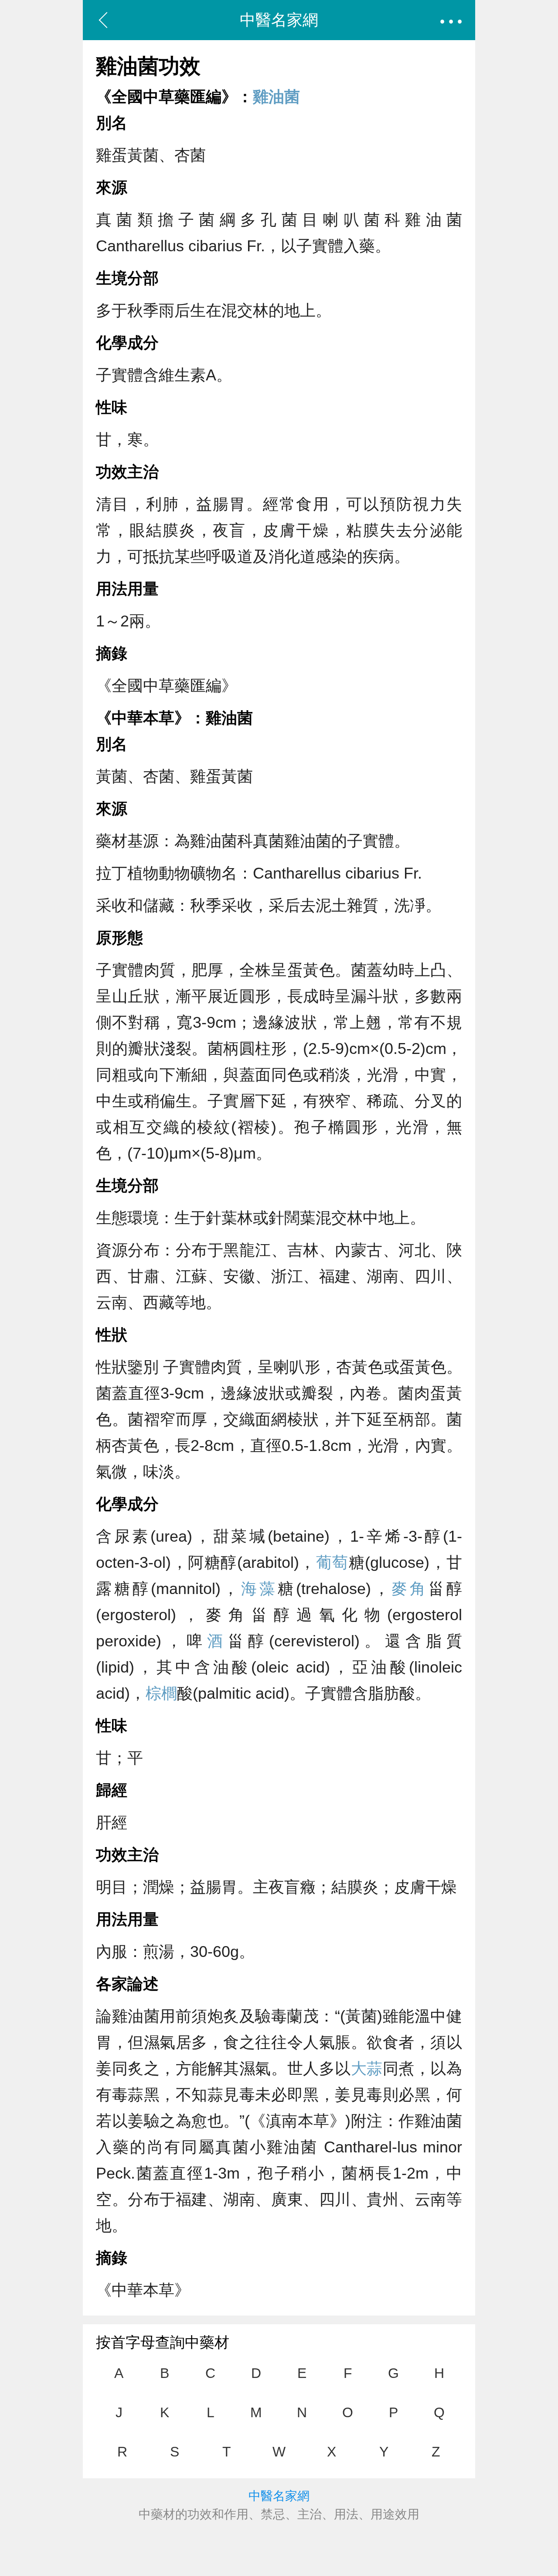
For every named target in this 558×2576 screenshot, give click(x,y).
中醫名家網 (279, 20)
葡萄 (332, 1562)
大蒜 (367, 2068)
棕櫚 (161, 1693)
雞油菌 (276, 97)
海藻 (259, 1589)
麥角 (410, 1589)
